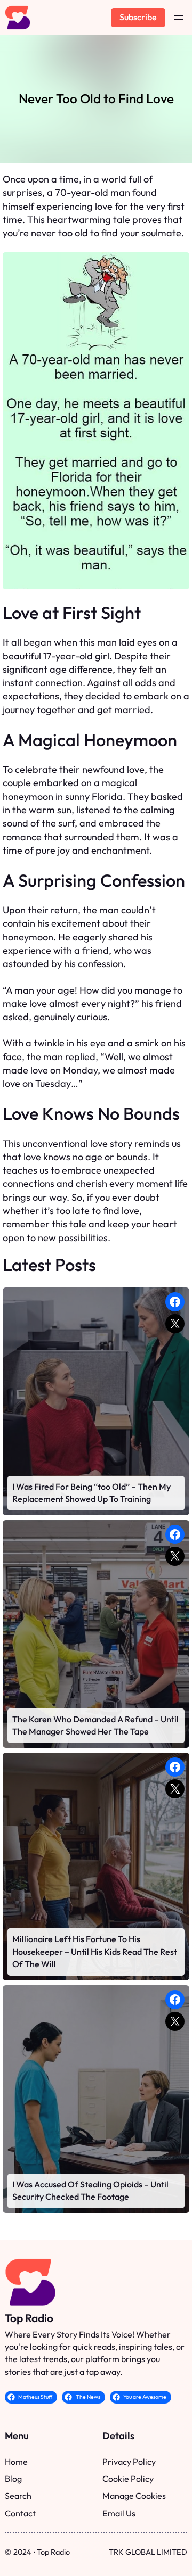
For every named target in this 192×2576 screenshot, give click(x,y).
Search (18, 2496)
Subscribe (138, 17)
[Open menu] (179, 18)
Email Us (119, 2513)
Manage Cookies (134, 2496)
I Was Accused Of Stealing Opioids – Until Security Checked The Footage (90, 2190)
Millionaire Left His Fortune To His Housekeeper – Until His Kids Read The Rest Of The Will (95, 1951)
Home (16, 2462)
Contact (20, 2513)
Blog (13, 2479)
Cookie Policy (128, 2479)
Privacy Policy (129, 2462)
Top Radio (29, 2318)
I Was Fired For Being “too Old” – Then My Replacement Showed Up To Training (91, 1493)
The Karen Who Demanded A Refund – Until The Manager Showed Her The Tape (95, 1725)
